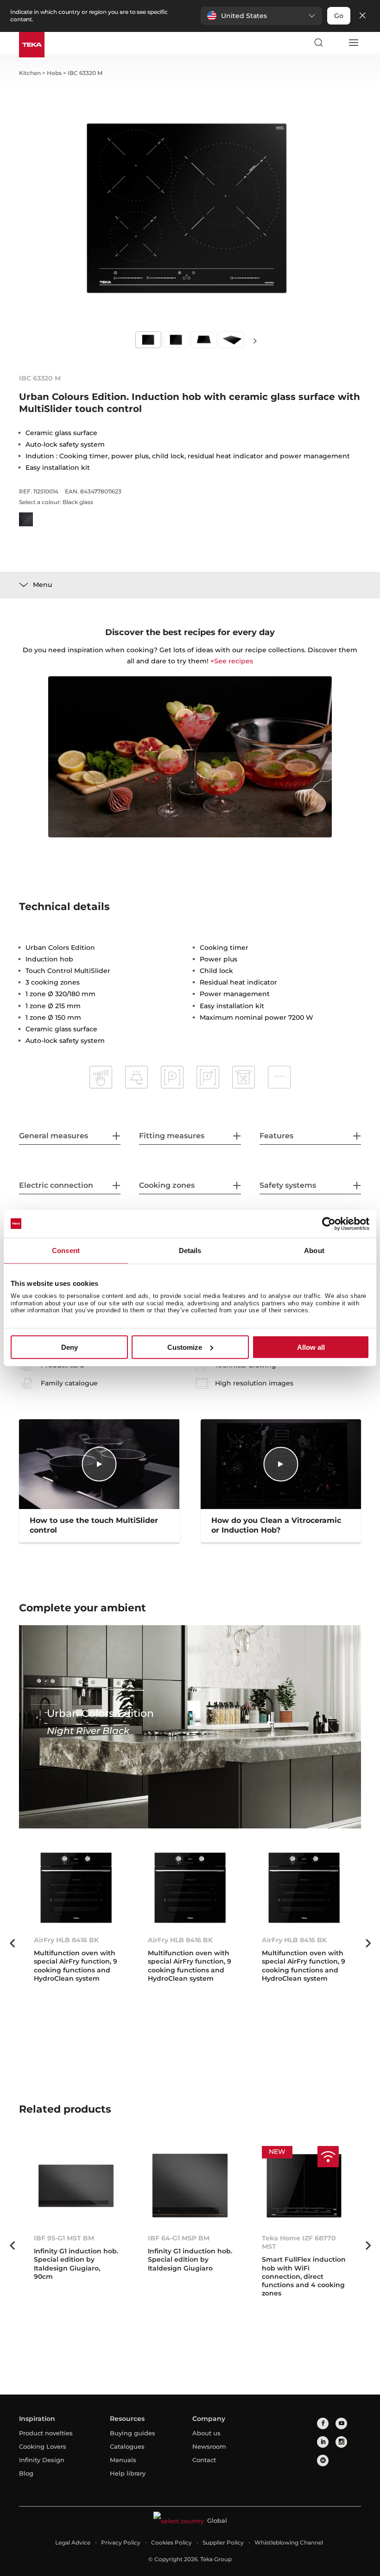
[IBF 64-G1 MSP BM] (190, 2186)
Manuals (123, 2460)
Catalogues (127, 2446)
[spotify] (323, 2461)
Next (255, 340)
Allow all (311, 1347)
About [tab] (314, 1250)
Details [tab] (190, 1250)
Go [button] (339, 16)
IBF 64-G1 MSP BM (179, 2238)
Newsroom (209, 2446)
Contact (204, 2460)
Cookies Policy (171, 2542)
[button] (261, 16)
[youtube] (341, 2423)
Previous (12, 1943)
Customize (185, 1347)
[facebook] (323, 2423)
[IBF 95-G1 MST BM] (76, 2186)
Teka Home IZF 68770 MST (299, 2242)
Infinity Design (42, 2460)
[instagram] (341, 2442)
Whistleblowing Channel (289, 2542)
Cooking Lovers (43, 2446)
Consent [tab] (66, 1250)
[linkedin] (323, 2442)
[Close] (362, 16)
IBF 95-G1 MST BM (64, 2238)
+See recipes (232, 661)
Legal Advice (73, 2542)
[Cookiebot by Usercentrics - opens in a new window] (329, 1223)
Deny (70, 1347)
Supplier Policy (223, 2542)
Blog (26, 2473)
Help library (128, 2473)
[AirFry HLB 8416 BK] (76, 1888)
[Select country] (336, 43)
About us (206, 2433)
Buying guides (133, 2433)
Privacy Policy (121, 2542)
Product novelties (46, 2433)
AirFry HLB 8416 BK (66, 1940)
